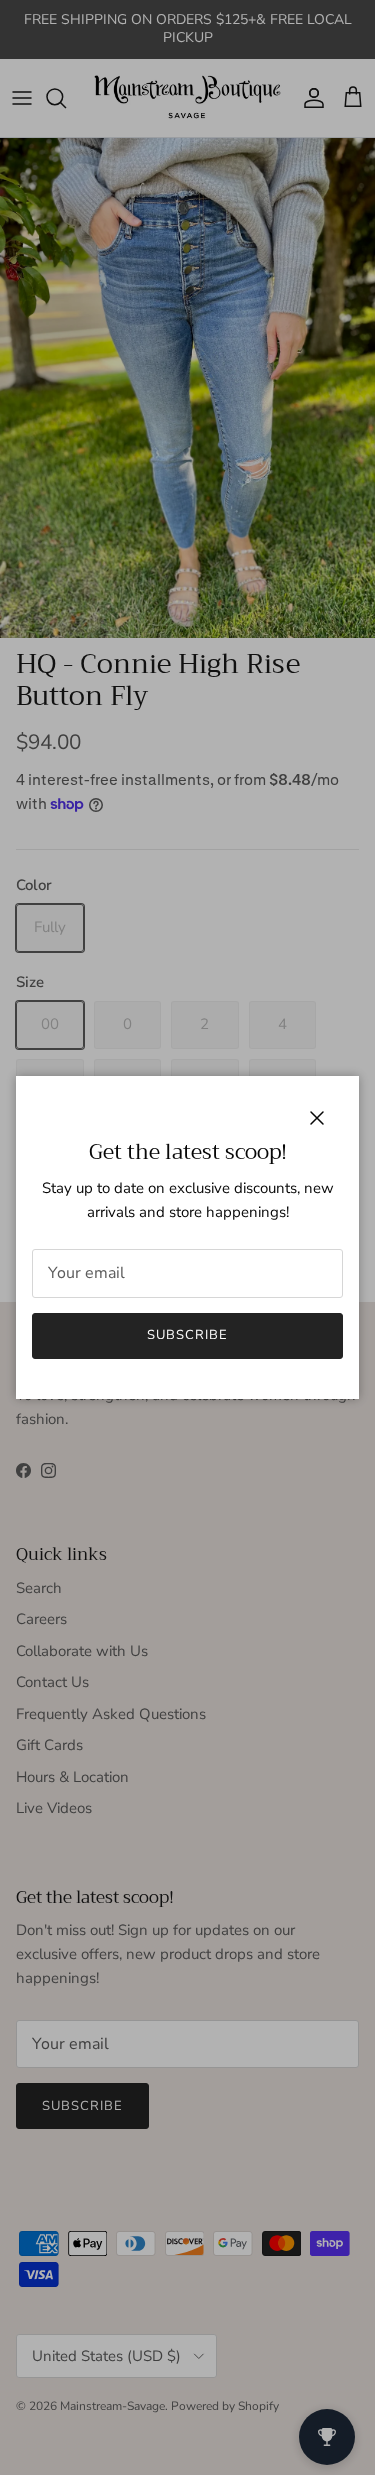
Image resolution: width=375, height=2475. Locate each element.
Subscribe (187, 1335)
